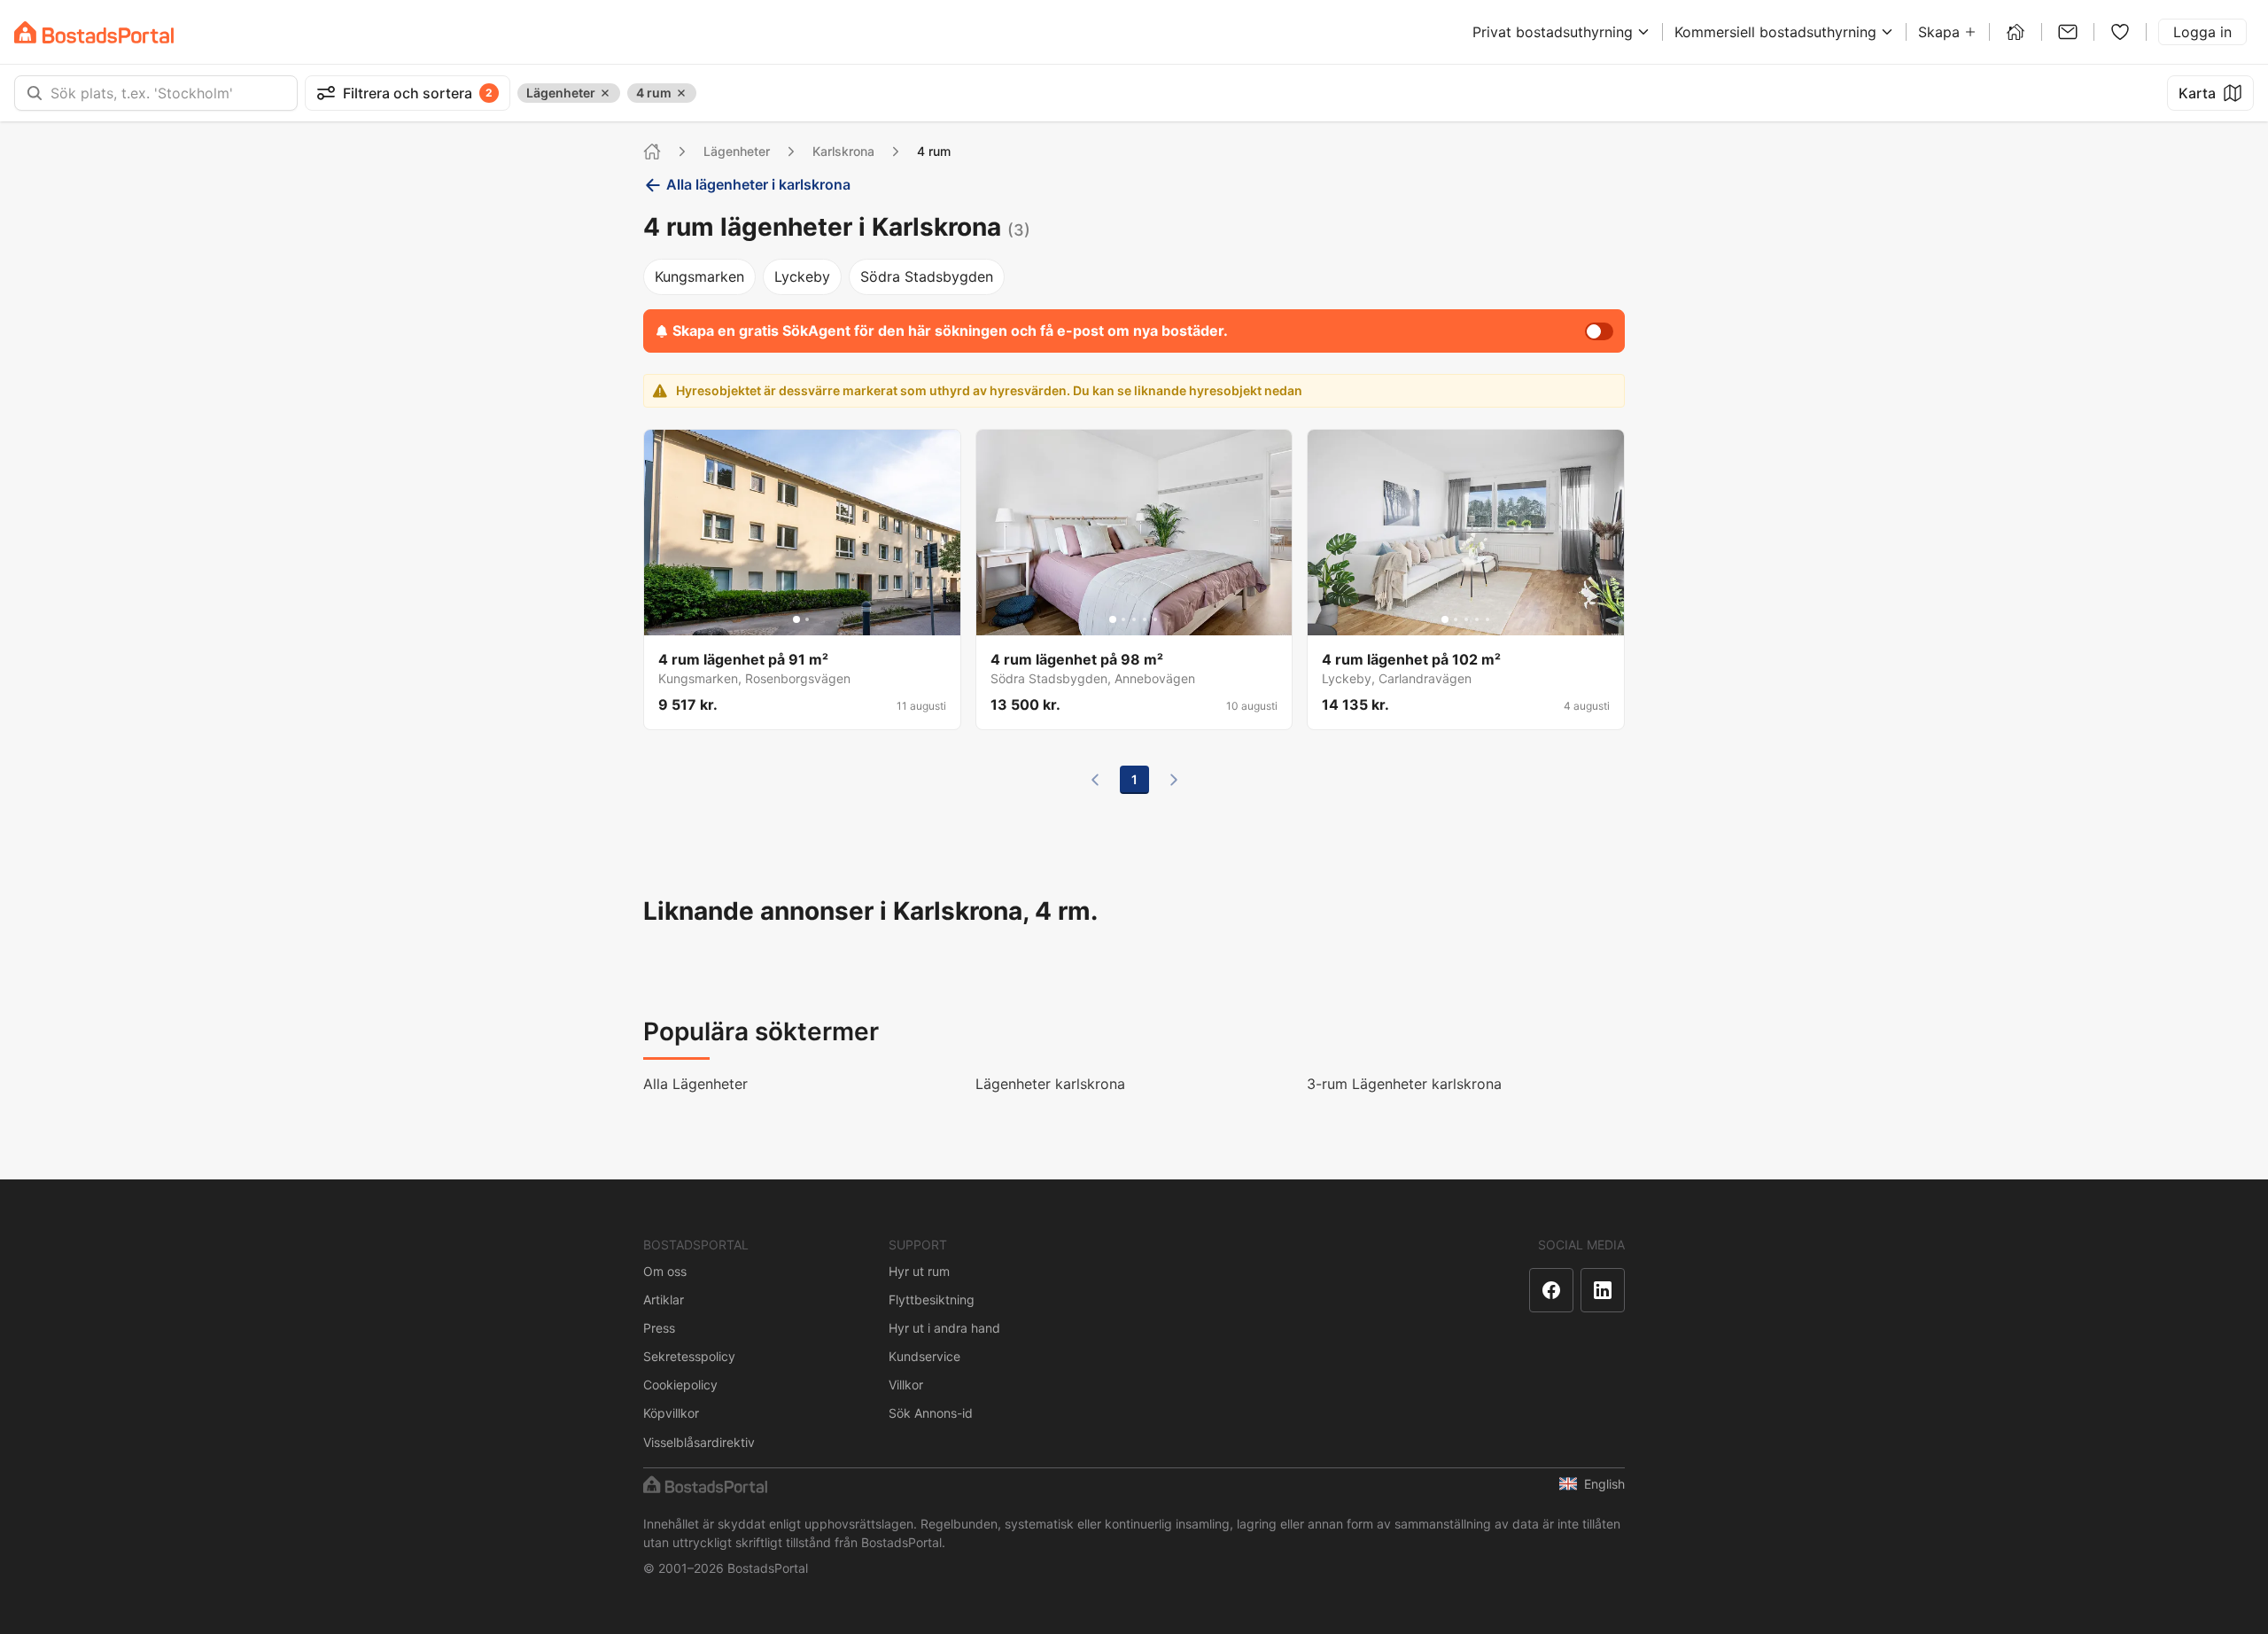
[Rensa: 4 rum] (681, 93)
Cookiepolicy (680, 1385)
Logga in (2202, 32)
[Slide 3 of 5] (1134, 619)
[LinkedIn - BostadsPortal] (1603, 1290)
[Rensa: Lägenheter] (605, 93)
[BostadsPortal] (94, 32)
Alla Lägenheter (695, 1084)
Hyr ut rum (919, 1271)
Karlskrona (843, 151)
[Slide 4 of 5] (1145, 619)
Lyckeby (802, 276)
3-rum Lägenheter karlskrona (1404, 1084)
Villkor (906, 1385)
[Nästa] (1174, 780)
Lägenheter (737, 151)
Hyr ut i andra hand (944, 1328)
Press (659, 1328)
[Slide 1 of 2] (796, 619)
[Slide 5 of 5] (1155, 619)
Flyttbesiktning (932, 1299)
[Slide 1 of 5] (1113, 619)
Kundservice (924, 1356)
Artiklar (664, 1299)
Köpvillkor (671, 1413)
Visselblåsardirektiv (699, 1442)
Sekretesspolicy (689, 1356)
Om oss (665, 1271)
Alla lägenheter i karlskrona (758, 184)
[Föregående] (1095, 780)
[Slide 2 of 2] (807, 619)
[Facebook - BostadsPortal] (1551, 1290)
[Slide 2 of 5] (1123, 619)
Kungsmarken (699, 276)
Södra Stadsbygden (927, 276)
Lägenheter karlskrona (1050, 1084)
